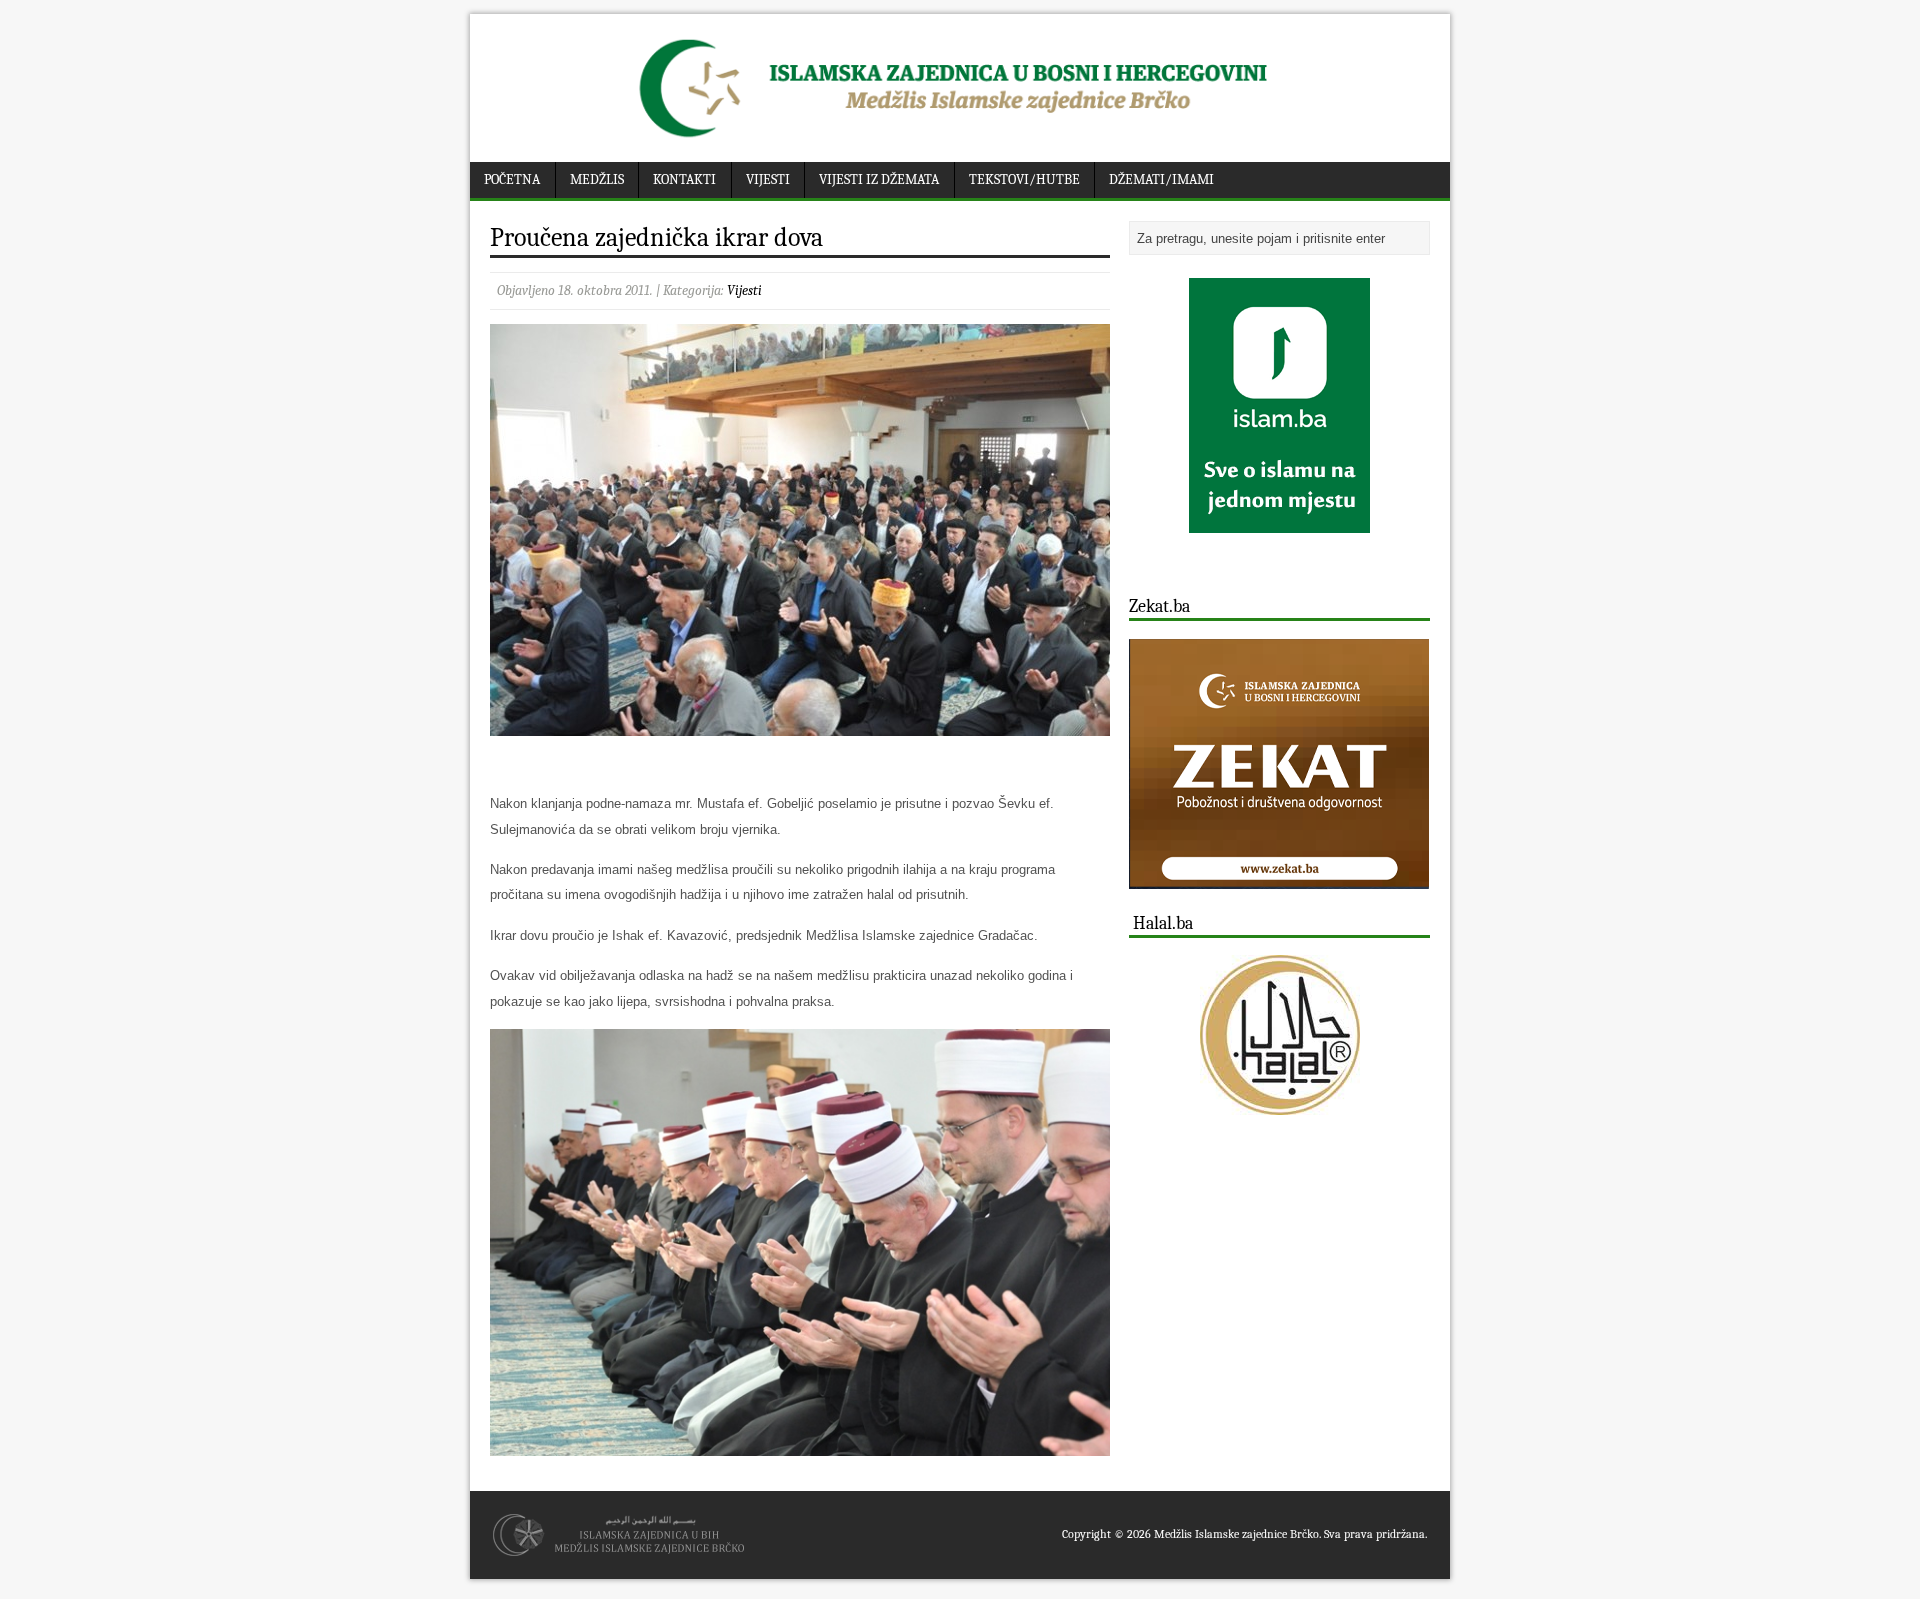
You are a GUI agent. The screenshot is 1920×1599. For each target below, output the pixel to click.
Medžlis (597, 179)
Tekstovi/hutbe (1024, 179)
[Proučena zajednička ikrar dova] (800, 723)
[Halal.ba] (1279, 1035)
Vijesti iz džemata (879, 179)
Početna (512, 179)
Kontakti (684, 179)
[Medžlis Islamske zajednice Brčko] (960, 137)
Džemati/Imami (1161, 179)
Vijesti (768, 179)
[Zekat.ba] (1279, 877)
